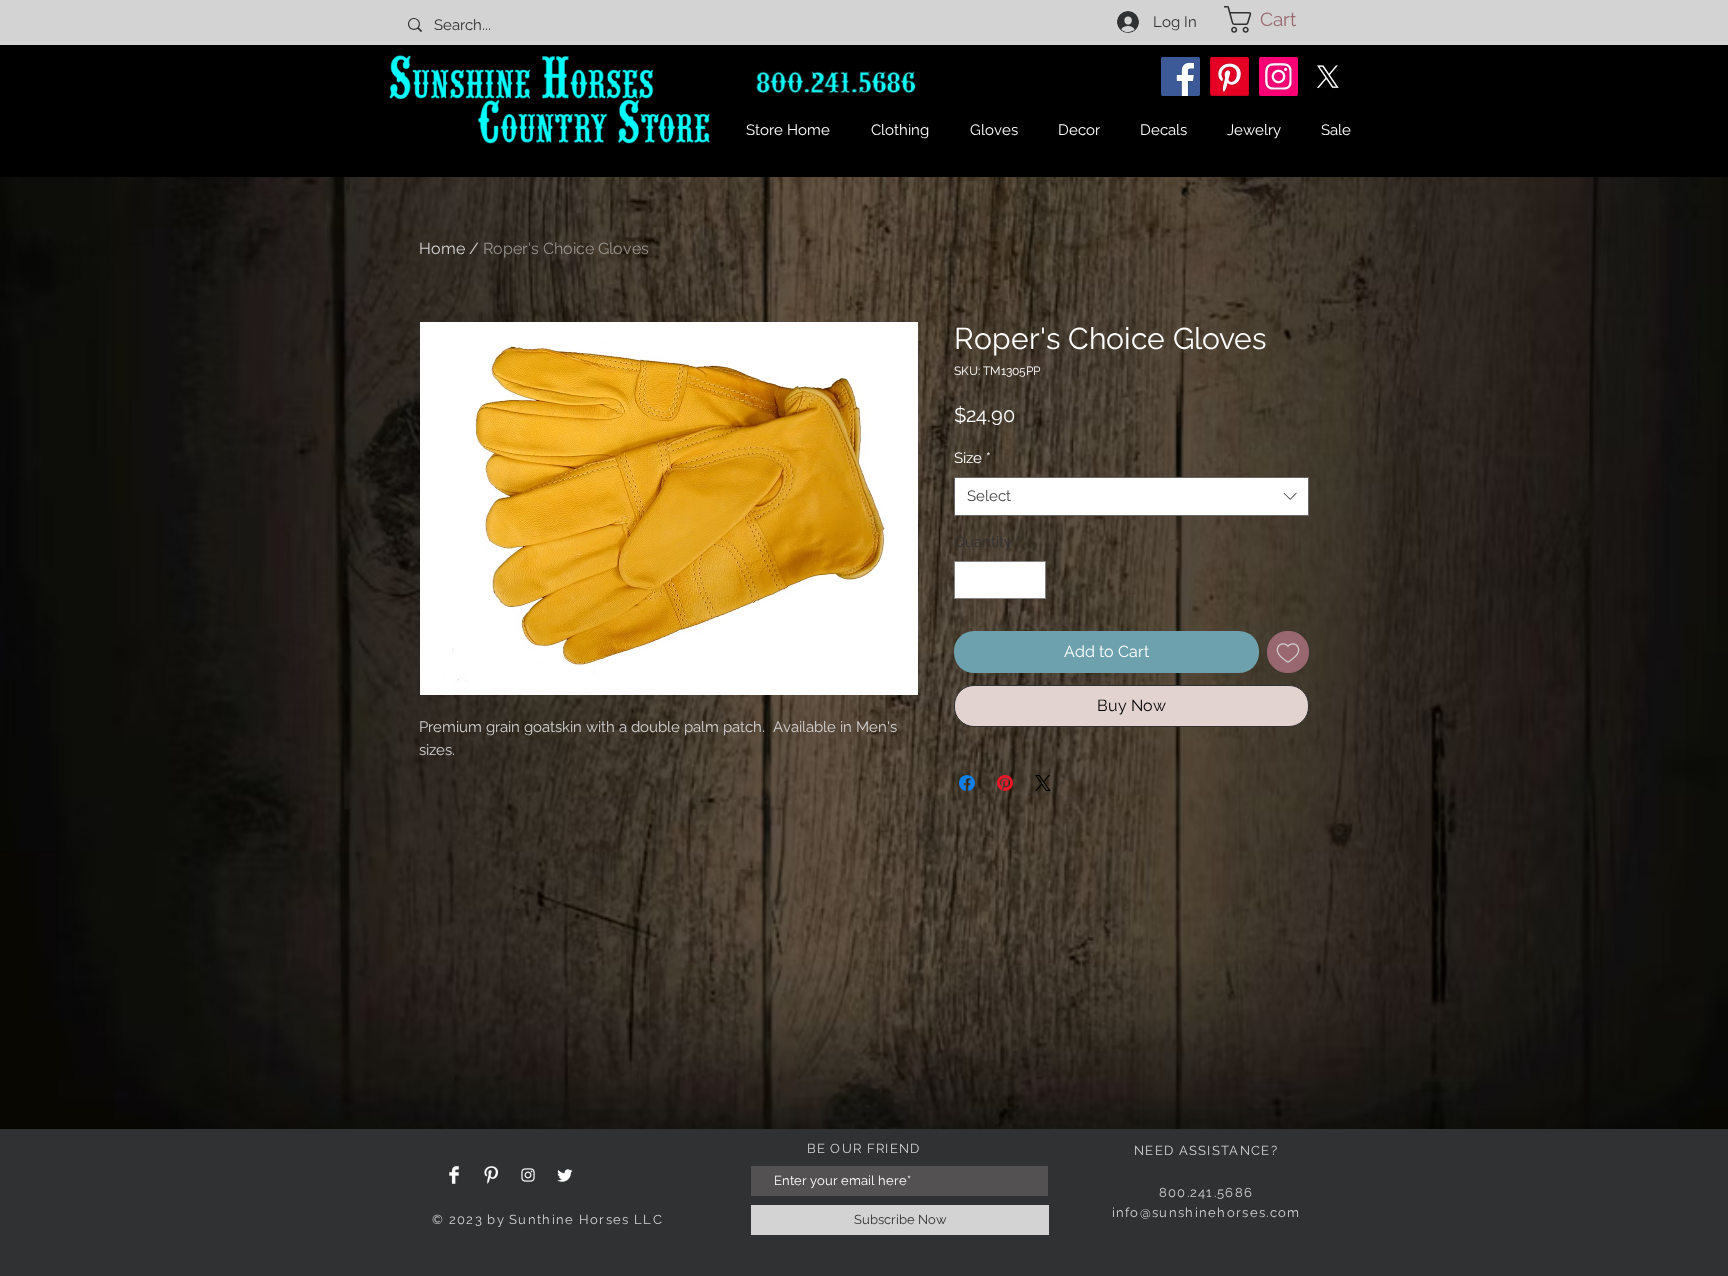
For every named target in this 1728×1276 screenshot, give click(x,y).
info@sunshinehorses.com (1206, 1212)
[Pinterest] (1229, 76)
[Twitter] (565, 1175)
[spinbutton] (1000, 580)
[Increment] (1030, 580)
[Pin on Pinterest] (1005, 783)
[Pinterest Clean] (491, 1175)
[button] (1275, 19)
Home (442, 248)
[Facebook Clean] (454, 1175)
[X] (1327, 76)
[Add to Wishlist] (1288, 652)
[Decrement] (970, 580)
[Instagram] (1278, 76)
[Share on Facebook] (967, 783)
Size (972, 458)
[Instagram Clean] (528, 1175)
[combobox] (1131, 496)
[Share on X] (1043, 783)
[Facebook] (1180, 76)
